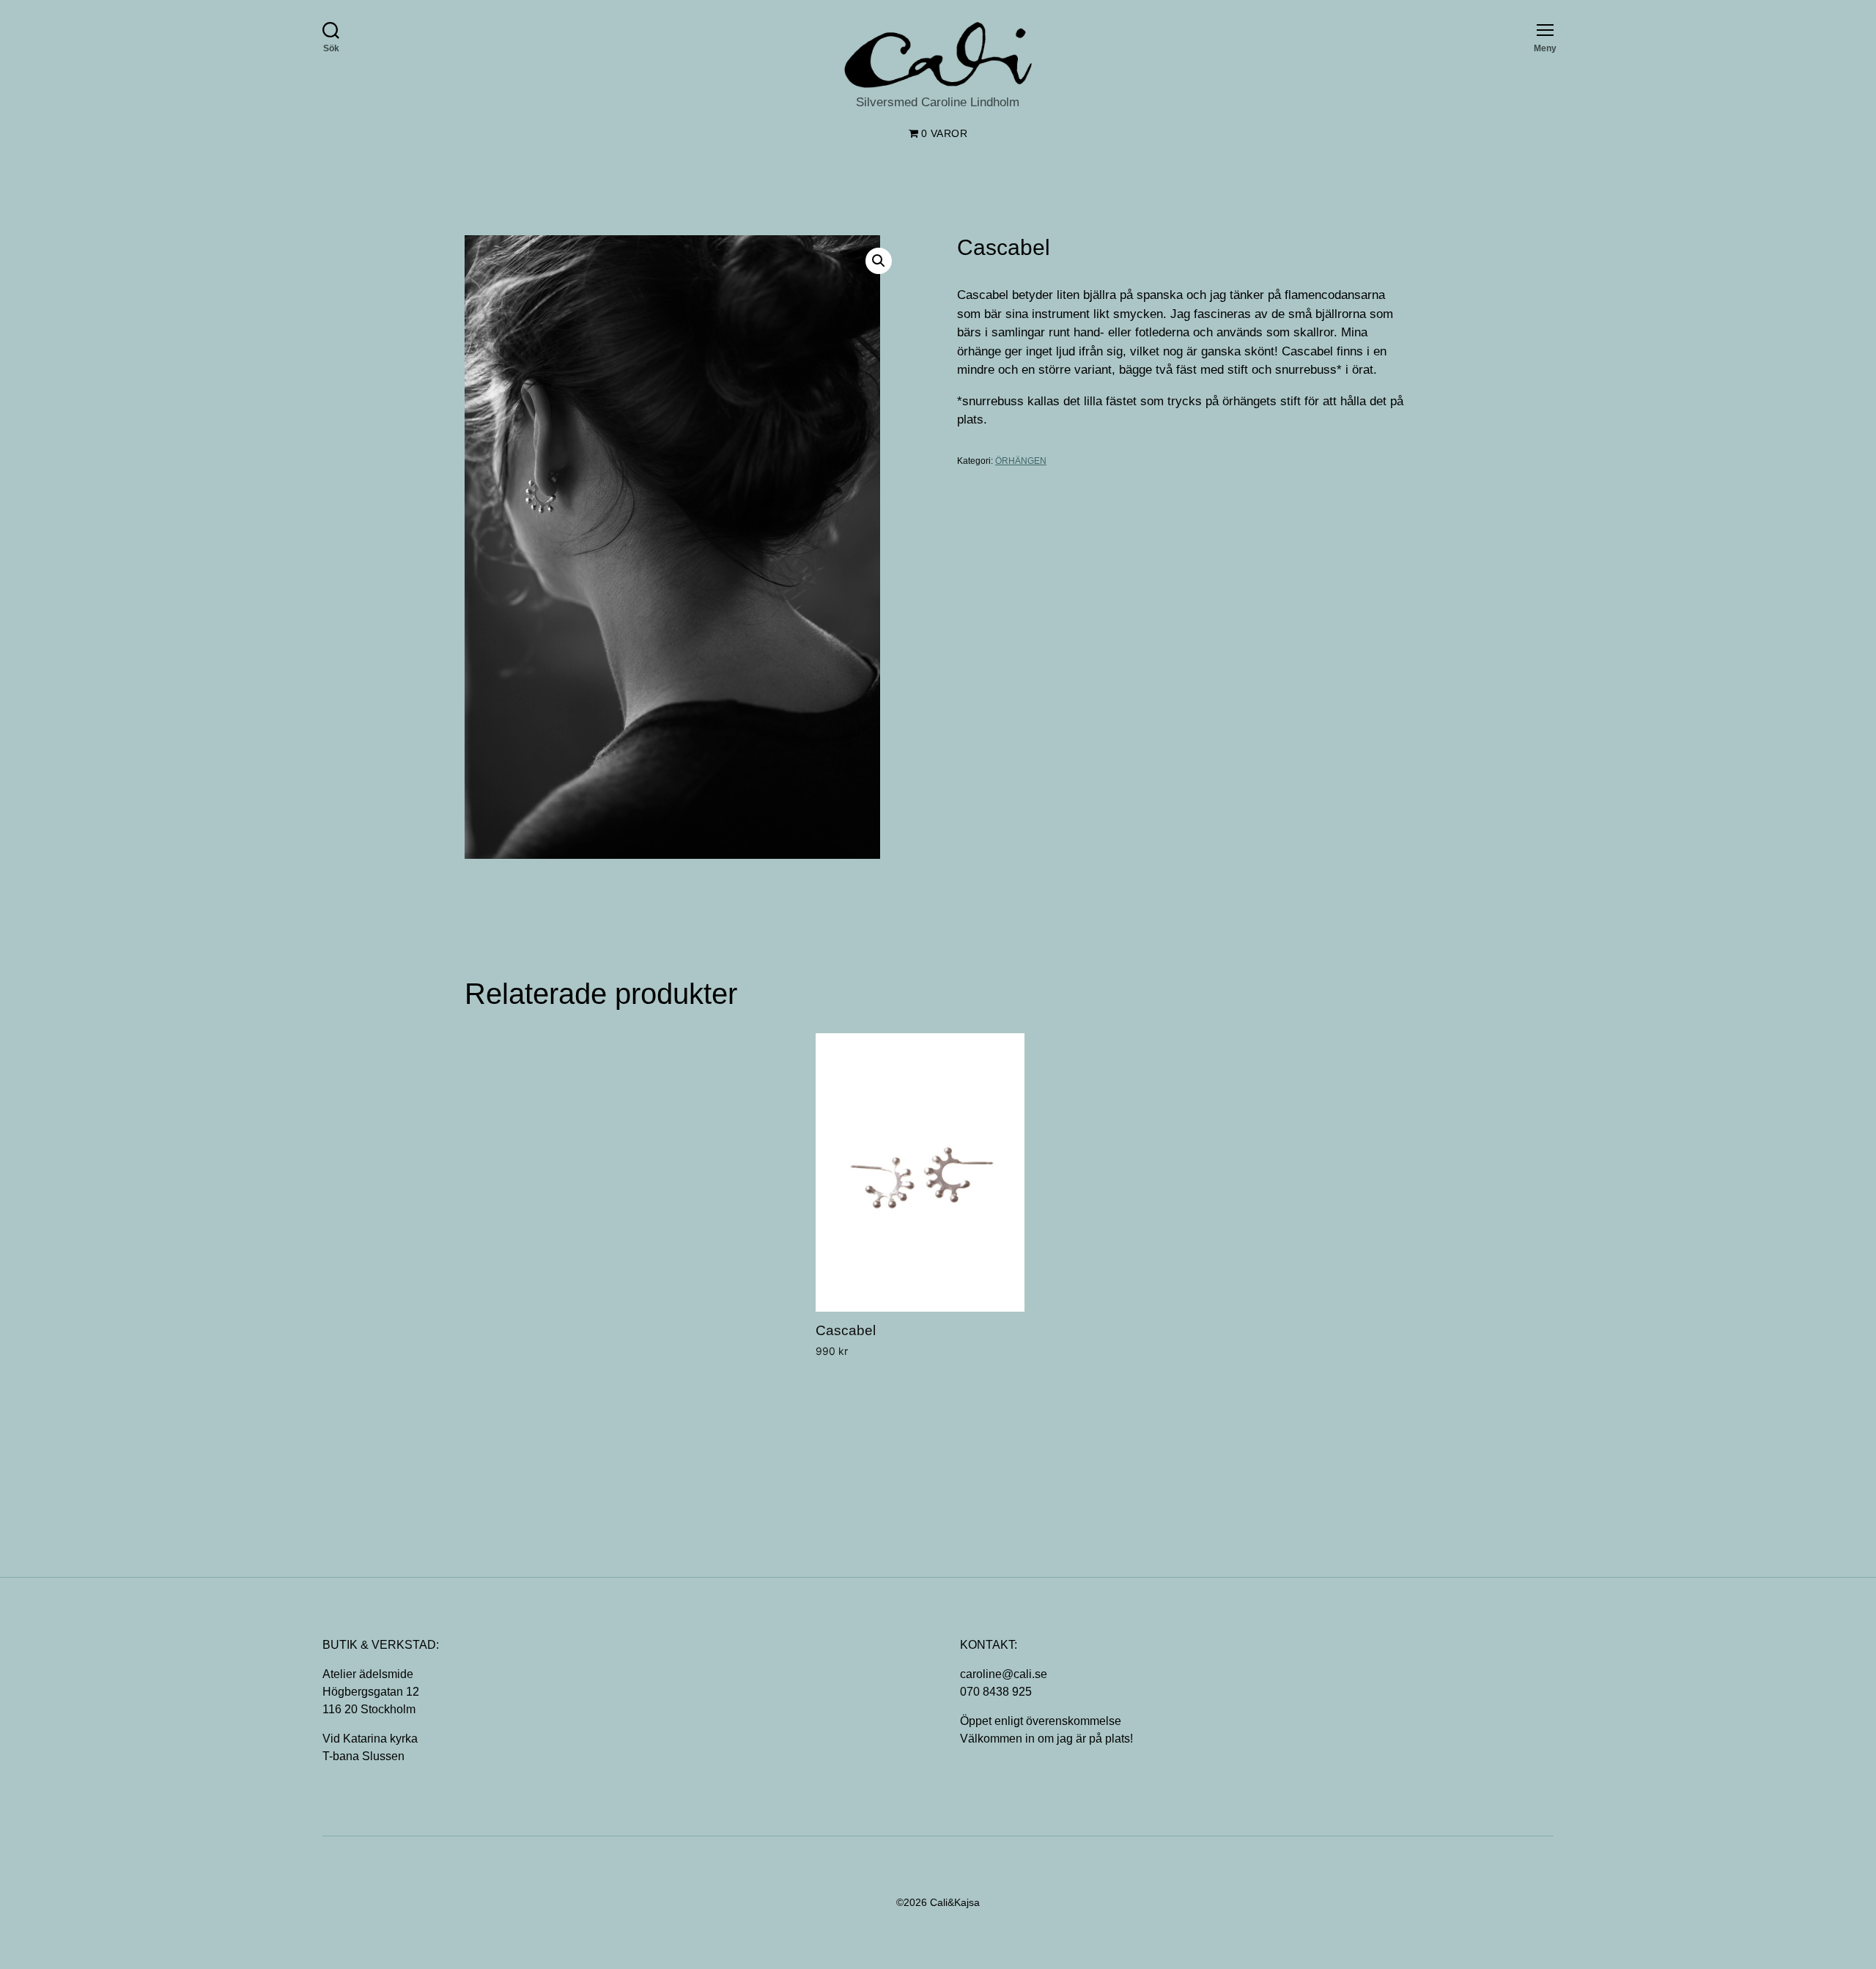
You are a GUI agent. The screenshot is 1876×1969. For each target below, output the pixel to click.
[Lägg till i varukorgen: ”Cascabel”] (823, 1377)
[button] (879, 261)
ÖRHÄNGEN (1021, 461)
